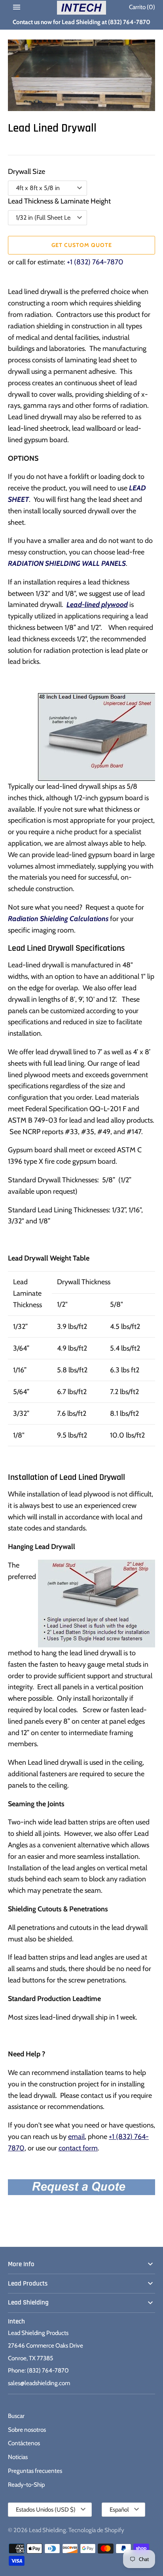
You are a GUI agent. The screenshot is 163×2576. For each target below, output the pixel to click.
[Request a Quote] (81, 2185)
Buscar (16, 2416)
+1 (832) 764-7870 (95, 262)
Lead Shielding (28, 2303)
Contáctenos (24, 2443)
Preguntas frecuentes (35, 2471)
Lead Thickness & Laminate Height (59, 201)
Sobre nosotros (27, 2430)
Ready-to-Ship (27, 2485)
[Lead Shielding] (82, 8)
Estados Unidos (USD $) (46, 2510)
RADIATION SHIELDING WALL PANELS (67, 563)
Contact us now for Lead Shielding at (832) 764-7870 (81, 22)
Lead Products (28, 2284)
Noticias (18, 2457)
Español (119, 2510)
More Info (21, 2264)
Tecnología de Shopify (96, 2530)
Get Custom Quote (82, 245)
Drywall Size (27, 171)
